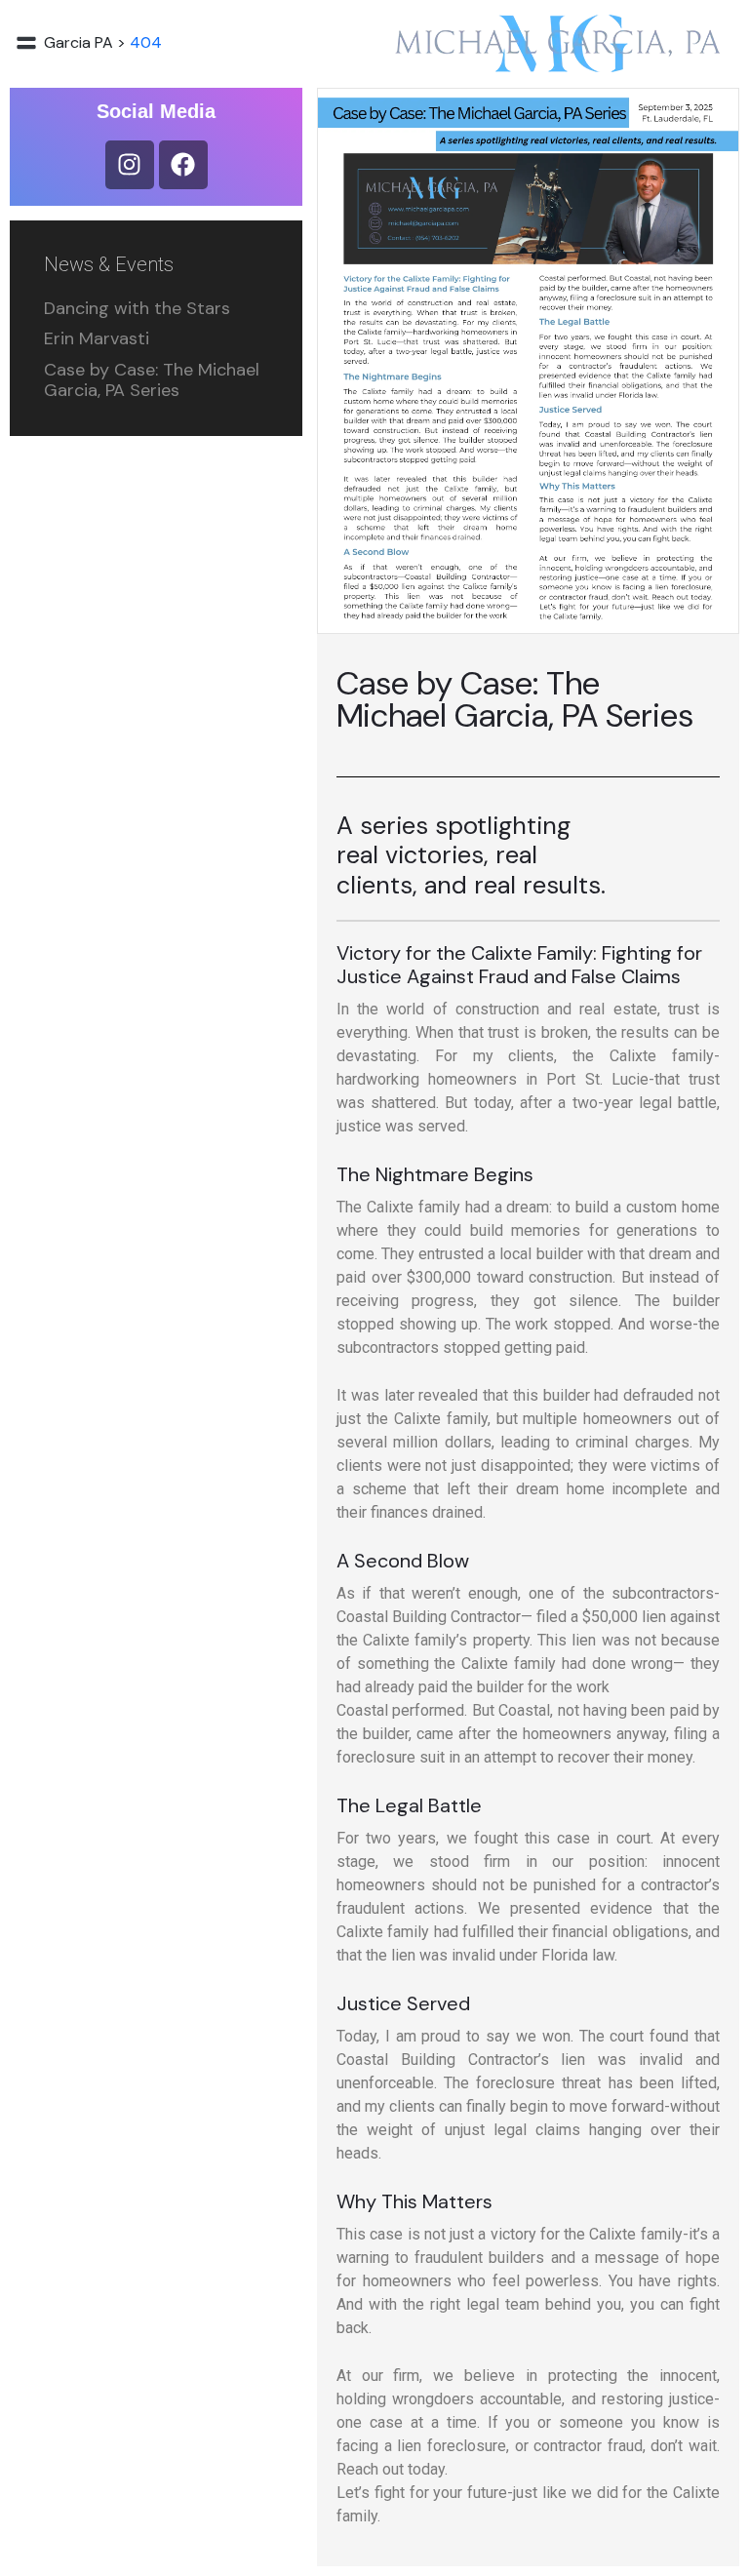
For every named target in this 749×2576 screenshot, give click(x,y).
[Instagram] (130, 165)
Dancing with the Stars (137, 308)
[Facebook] (183, 165)
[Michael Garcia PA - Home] (557, 43)
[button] (26, 43)
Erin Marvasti (97, 338)
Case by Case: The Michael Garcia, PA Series (152, 380)
